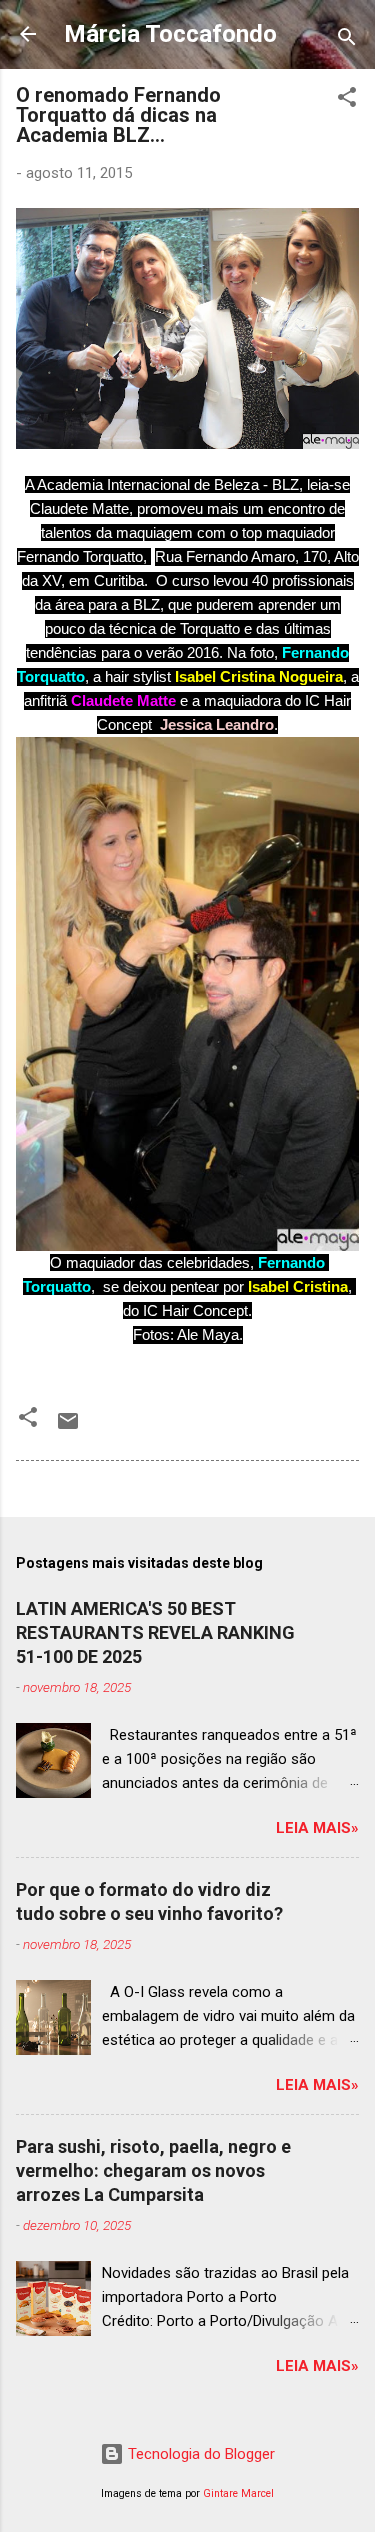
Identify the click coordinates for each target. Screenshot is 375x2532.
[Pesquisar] (347, 40)
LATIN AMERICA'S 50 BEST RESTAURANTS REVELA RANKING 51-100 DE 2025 (155, 1632)
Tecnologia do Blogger (199, 2454)
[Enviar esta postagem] (68, 1428)
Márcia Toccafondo (170, 34)
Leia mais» (317, 1828)
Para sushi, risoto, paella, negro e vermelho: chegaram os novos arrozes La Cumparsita (153, 2170)
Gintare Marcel (238, 2493)
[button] (347, 100)
